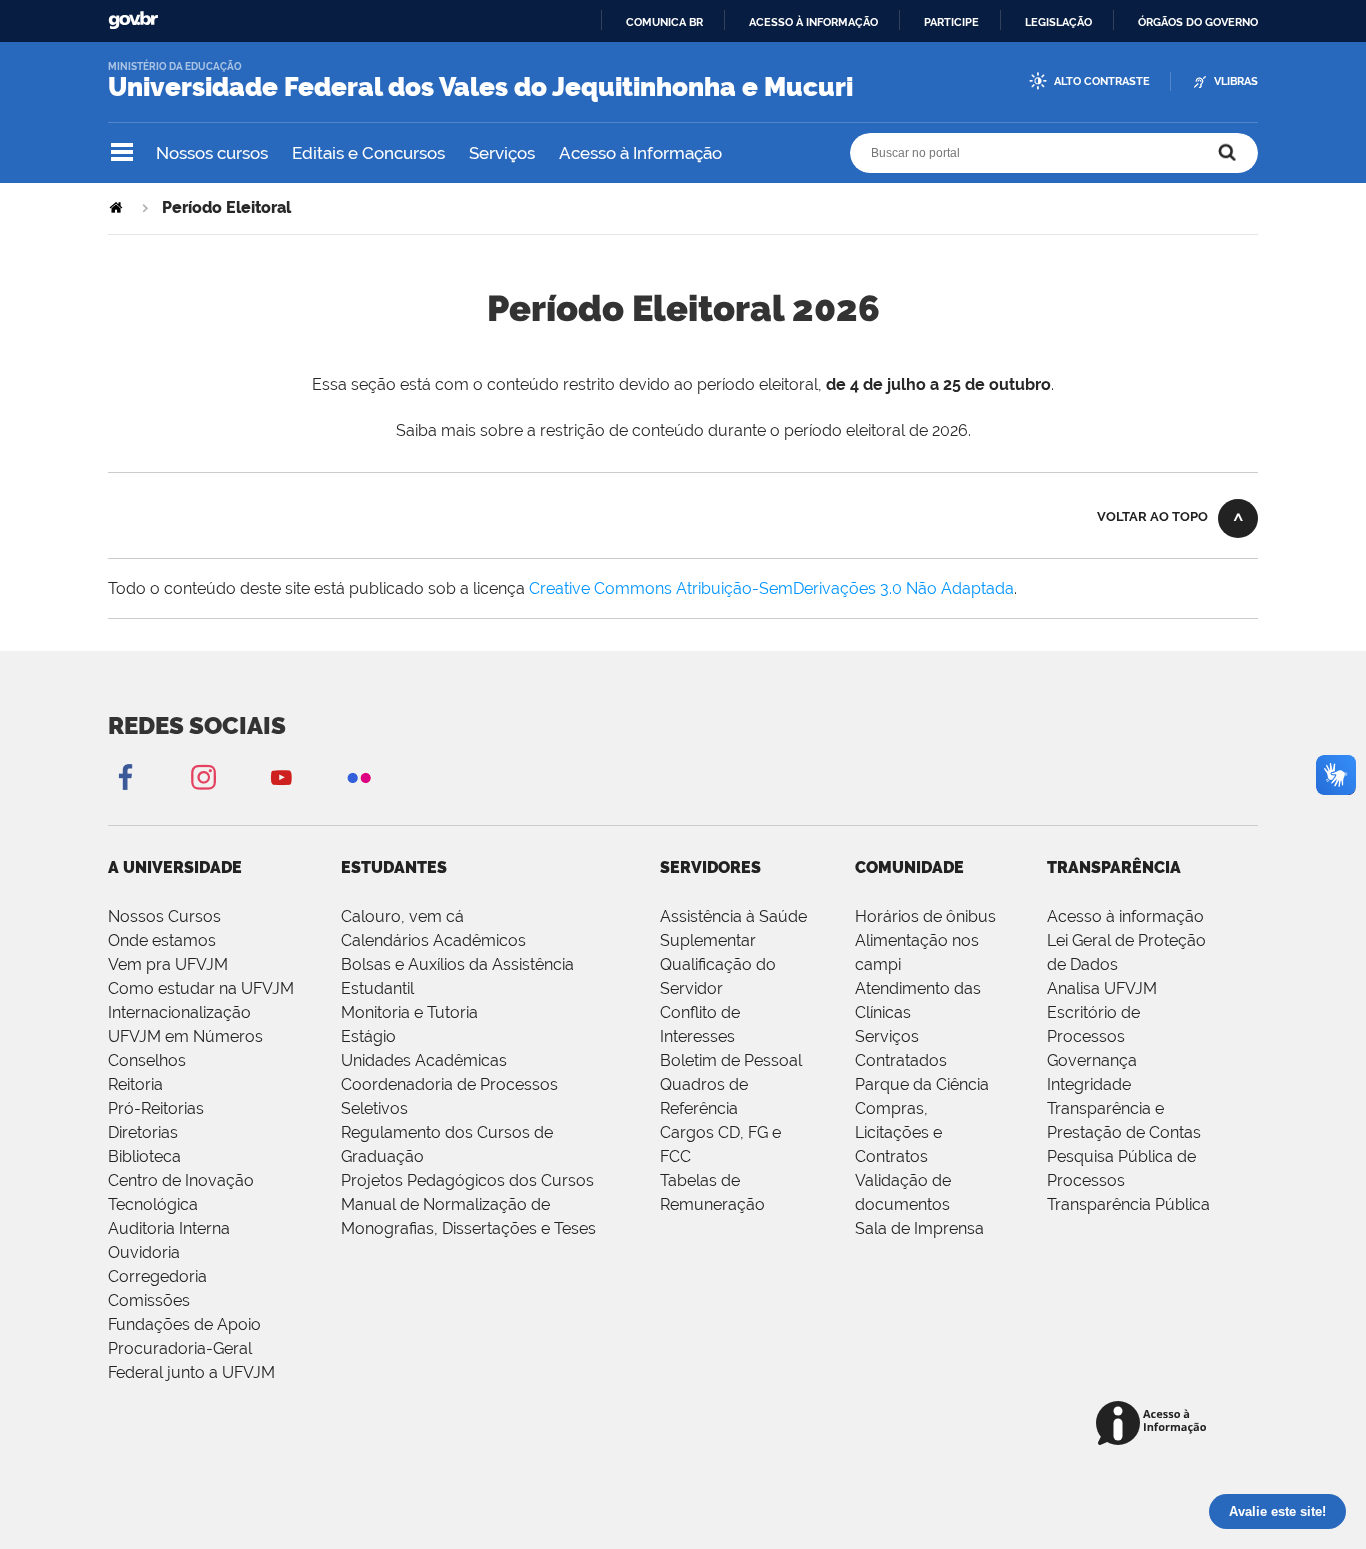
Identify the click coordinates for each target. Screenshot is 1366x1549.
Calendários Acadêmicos (433, 940)
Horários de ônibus (925, 916)
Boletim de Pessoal (731, 1060)
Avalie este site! (1277, 1511)
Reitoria (135, 1084)
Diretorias (143, 1132)
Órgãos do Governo (1198, 22)
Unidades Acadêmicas (424, 1060)
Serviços (502, 153)
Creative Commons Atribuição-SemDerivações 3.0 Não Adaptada (771, 588)
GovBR (133, 20)
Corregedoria (157, 1276)
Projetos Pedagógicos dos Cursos (467, 1180)
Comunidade (909, 867)
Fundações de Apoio (184, 1324)
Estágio (368, 1036)
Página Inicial (118, 207)
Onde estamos (162, 940)
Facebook (125, 776)
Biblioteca (144, 1156)
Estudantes (394, 867)
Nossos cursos (212, 153)
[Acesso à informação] (1154, 1424)
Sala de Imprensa (919, 1228)
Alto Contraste (1102, 81)
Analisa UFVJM (1102, 988)
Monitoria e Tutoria (409, 1012)
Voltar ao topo (1152, 516)
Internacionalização (179, 1012)
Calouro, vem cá (402, 916)
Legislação (1058, 22)
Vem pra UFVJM (168, 964)
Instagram (203, 776)
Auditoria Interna (169, 1228)
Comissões (149, 1300)
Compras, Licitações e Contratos (898, 1132)
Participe (951, 22)
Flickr (359, 776)
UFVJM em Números (185, 1036)
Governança (1092, 1060)
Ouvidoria (144, 1252)
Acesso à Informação (640, 153)
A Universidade (175, 867)
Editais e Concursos (368, 153)
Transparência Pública (1128, 1204)
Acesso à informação (813, 22)
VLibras (1236, 81)
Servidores (710, 867)
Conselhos (147, 1060)
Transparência (1114, 867)
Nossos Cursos (164, 916)
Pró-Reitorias (156, 1108)
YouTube (281, 776)
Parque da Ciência (922, 1084)
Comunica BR (664, 22)
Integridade (1089, 1084)
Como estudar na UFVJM (201, 988)
